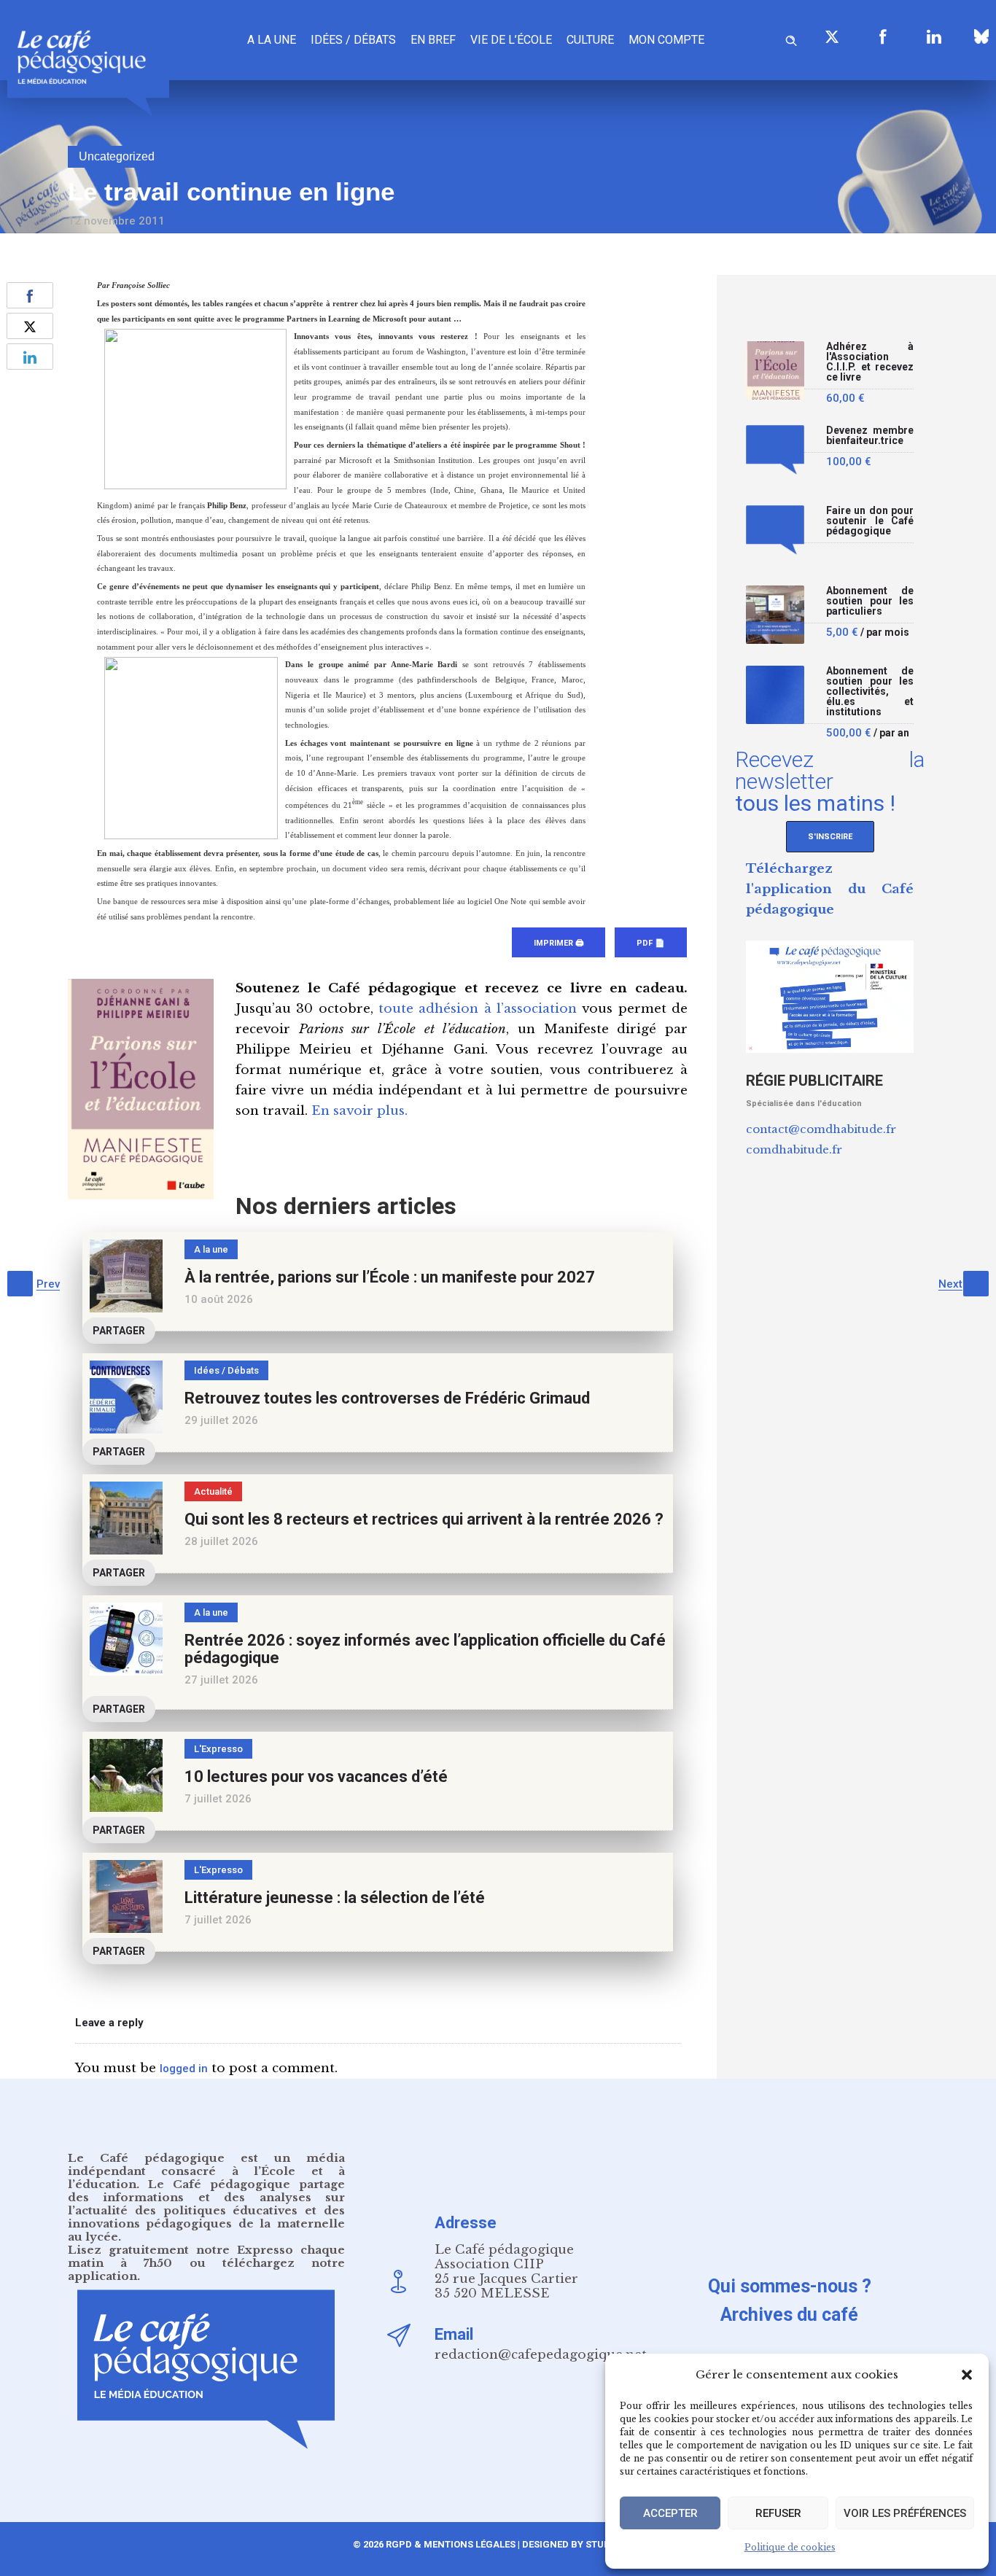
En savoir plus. (359, 1111)
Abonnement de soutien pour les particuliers (870, 601)
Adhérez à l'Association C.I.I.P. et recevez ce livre (870, 362)
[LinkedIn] (934, 36)
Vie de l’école (511, 40)
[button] (967, 2375)
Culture (590, 40)
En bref (433, 40)
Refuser (778, 2513)
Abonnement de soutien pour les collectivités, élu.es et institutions (870, 692)
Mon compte (666, 40)
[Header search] (791, 38)
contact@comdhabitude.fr (821, 1129)
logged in (184, 2069)
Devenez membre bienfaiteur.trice (870, 436)
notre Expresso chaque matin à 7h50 (206, 2256)
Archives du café (789, 2315)
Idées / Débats (353, 40)
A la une (272, 40)
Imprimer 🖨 (559, 943)
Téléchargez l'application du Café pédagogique (830, 889)
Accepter (670, 2513)
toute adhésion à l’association (478, 1009)
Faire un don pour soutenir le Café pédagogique (870, 521)
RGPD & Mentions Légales (451, 2544)
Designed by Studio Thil (581, 2544)
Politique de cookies (790, 2547)
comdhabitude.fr (794, 1149)
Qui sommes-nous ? (790, 2286)
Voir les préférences (905, 2513)
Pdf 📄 (651, 943)
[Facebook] (883, 36)
